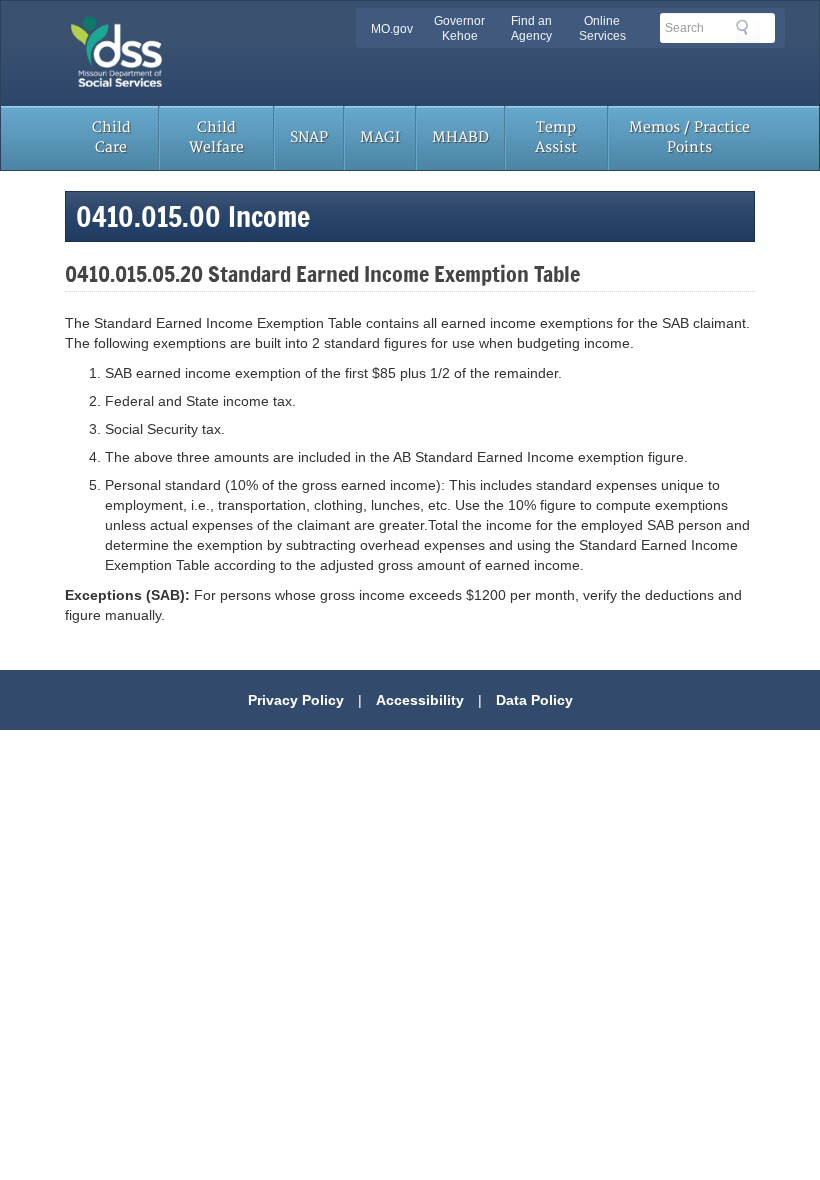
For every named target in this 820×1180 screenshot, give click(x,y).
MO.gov (392, 29)
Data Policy (534, 700)
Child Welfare (216, 137)
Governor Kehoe (459, 28)
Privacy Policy (296, 700)
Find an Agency (531, 28)
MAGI (380, 137)
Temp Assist (556, 137)
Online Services (602, 28)
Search (748, 31)
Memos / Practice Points (689, 137)
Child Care (111, 137)
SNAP (309, 137)
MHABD (460, 137)
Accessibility (420, 700)
